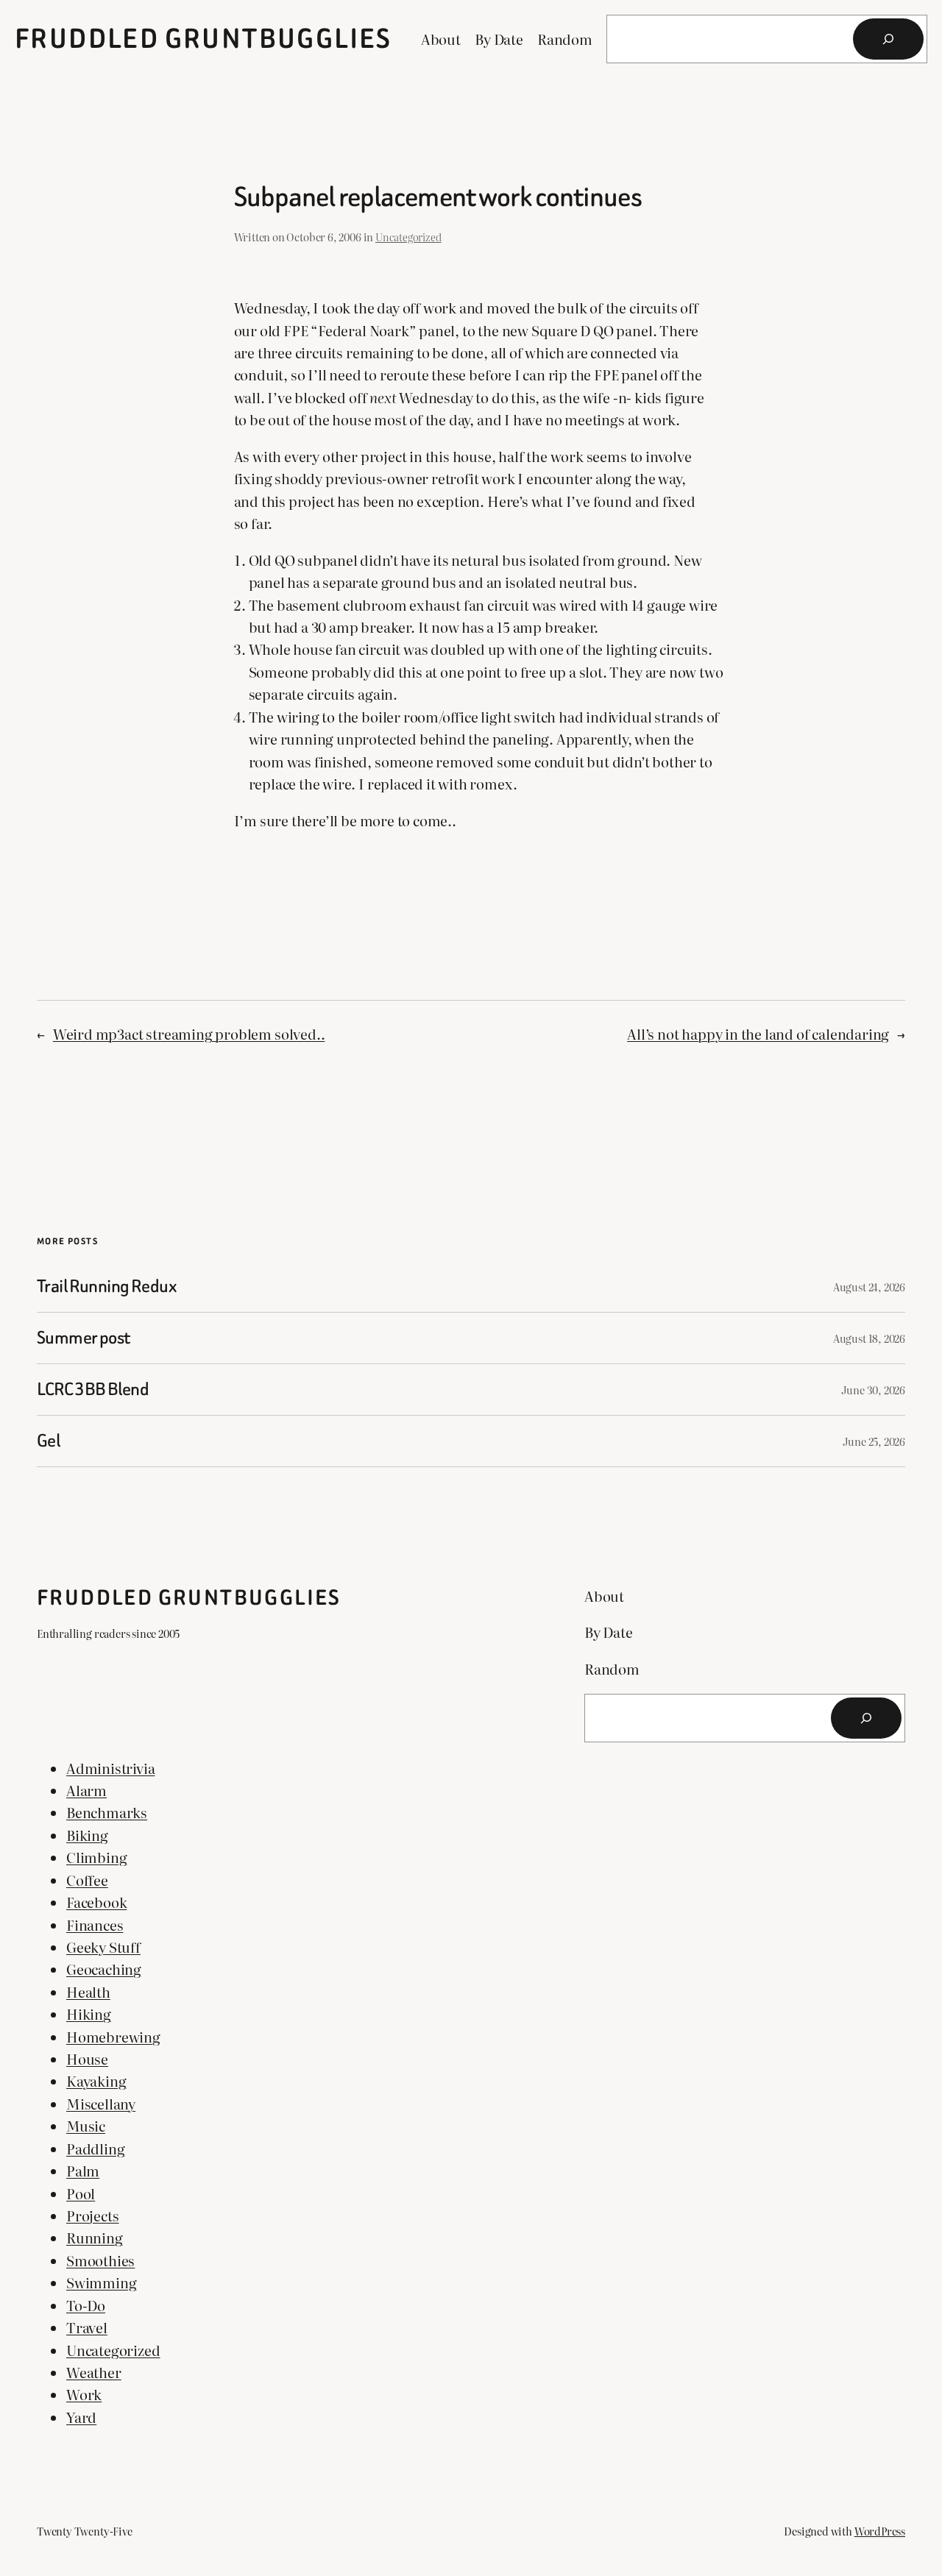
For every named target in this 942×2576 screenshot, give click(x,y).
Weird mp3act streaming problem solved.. (189, 1034)
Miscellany (101, 2104)
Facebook (96, 1902)
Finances (95, 1925)
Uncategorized (408, 237)
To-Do (86, 2305)
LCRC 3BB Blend (93, 1390)
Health (88, 1992)
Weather (94, 2372)
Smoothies (100, 2260)
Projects (92, 2215)
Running (95, 2238)
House (87, 2059)
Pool (81, 2193)
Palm (83, 2171)
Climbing (96, 1857)
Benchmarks (107, 1812)
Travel (87, 2327)
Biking (87, 1835)
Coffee (87, 1880)
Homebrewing (113, 2037)
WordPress (880, 2531)
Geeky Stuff (103, 1947)
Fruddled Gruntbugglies (203, 39)
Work (84, 2394)
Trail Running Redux (107, 1287)
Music (86, 2126)
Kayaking (96, 2081)
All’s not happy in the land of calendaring (758, 1034)
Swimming (101, 2282)
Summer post (84, 1338)
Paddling (95, 2149)
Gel (48, 1441)
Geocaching (104, 1969)
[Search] (888, 39)
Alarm (86, 1790)
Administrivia (111, 1768)
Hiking (89, 2014)
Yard (81, 2417)
